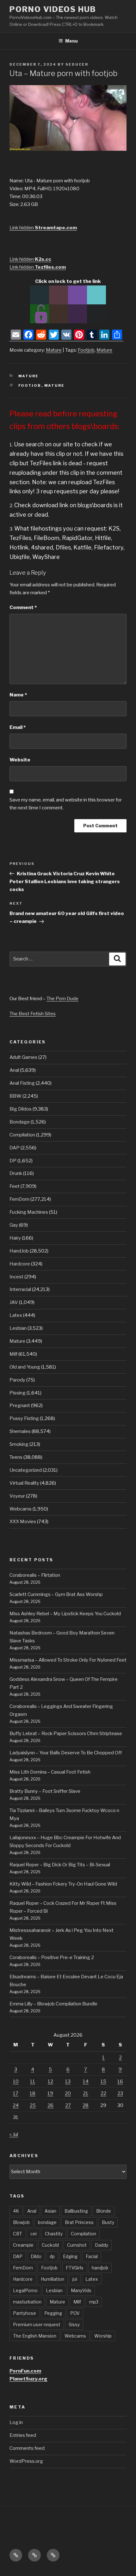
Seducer (77, 64)
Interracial (20, 1289)
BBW (15, 1096)
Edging (70, 2256)
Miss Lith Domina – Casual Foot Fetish (50, 1772)
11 (33, 2081)
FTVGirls (75, 2268)
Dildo (36, 2256)
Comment (23, 607)
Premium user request (37, 2324)
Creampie (23, 2245)
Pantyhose (25, 2313)
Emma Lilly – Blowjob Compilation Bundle (53, 2004)
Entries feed (23, 2435)
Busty (108, 2222)
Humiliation (53, 2279)
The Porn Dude (62, 999)
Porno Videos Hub (53, 9)
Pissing (18, 1393)
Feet (15, 1186)
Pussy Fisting (24, 1418)
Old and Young (25, 1367)
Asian (50, 2211)
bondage (47, 2222)
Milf (13, 1354)
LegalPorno (25, 2290)
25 (33, 2105)
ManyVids (81, 2290)
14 (86, 2081)
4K (16, 2211)
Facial (92, 2256)
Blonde (104, 2211)
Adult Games (23, 1057)
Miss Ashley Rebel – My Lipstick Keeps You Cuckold (65, 1614)
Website (20, 760)
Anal (14, 1070)
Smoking (19, 1444)
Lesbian (18, 1328)
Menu (71, 41)
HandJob (19, 1251)
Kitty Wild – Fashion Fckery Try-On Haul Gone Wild (63, 1884)
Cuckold (50, 2245)
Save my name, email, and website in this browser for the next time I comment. (66, 804)
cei (34, 2234)
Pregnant (20, 1405)
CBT (18, 2234)
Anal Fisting (22, 1083)
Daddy (102, 2245)
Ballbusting (76, 2211)
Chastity (54, 2234)
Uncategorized (26, 1470)
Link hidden (43, 228)
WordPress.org (26, 2461)
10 (16, 2081)
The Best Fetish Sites (33, 1014)
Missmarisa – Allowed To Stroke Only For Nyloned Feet (68, 1660)
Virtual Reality (24, 1483)
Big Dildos (21, 1109)
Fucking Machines (29, 1212)
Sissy (74, 2324)
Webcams (21, 1509)
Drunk (16, 1173)
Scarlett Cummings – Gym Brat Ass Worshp (56, 1594)
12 (50, 2081)
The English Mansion (35, 2336)
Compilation (22, 1135)
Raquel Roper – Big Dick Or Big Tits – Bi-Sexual (60, 1865)
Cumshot (77, 2245)
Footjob (86, 350)
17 (16, 2093)
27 (68, 2105)
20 (68, 2093)
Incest (16, 1277)
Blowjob (21, 2222)
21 (86, 2093)
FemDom (19, 1199)
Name (18, 695)
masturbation (27, 2302)
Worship (103, 2336)
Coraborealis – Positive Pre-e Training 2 (52, 1957)
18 (33, 2093)
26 (50, 2105)
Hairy (15, 1238)
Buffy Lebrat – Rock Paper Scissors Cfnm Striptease (66, 1734)
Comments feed (27, 2448)
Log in (16, 2422)
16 (120, 2081)
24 (16, 2105)
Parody (17, 1380)
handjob (100, 2268)
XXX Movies (23, 1522)
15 (103, 2081)
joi (75, 2279)
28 (86, 2105)
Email (18, 727)
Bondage (20, 1122)
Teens (16, 1457)
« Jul (14, 2134)
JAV (14, 1302)
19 (50, 2093)
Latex (16, 1315)
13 (68, 2081)
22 (103, 2093)
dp (52, 2256)
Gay (14, 1225)
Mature (54, 350)
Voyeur (17, 1496)
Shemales (20, 1431)
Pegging (53, 2313)
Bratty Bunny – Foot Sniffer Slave (45, 1791)
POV (75, 2313)
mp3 (94, 2302)
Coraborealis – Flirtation (35, 1575)
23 (120, 2093)
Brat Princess (79, 2222)
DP (13, 1161)
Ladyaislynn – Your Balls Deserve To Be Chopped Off (66, 1753)
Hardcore (20, 1264)
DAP (15, 1148)
